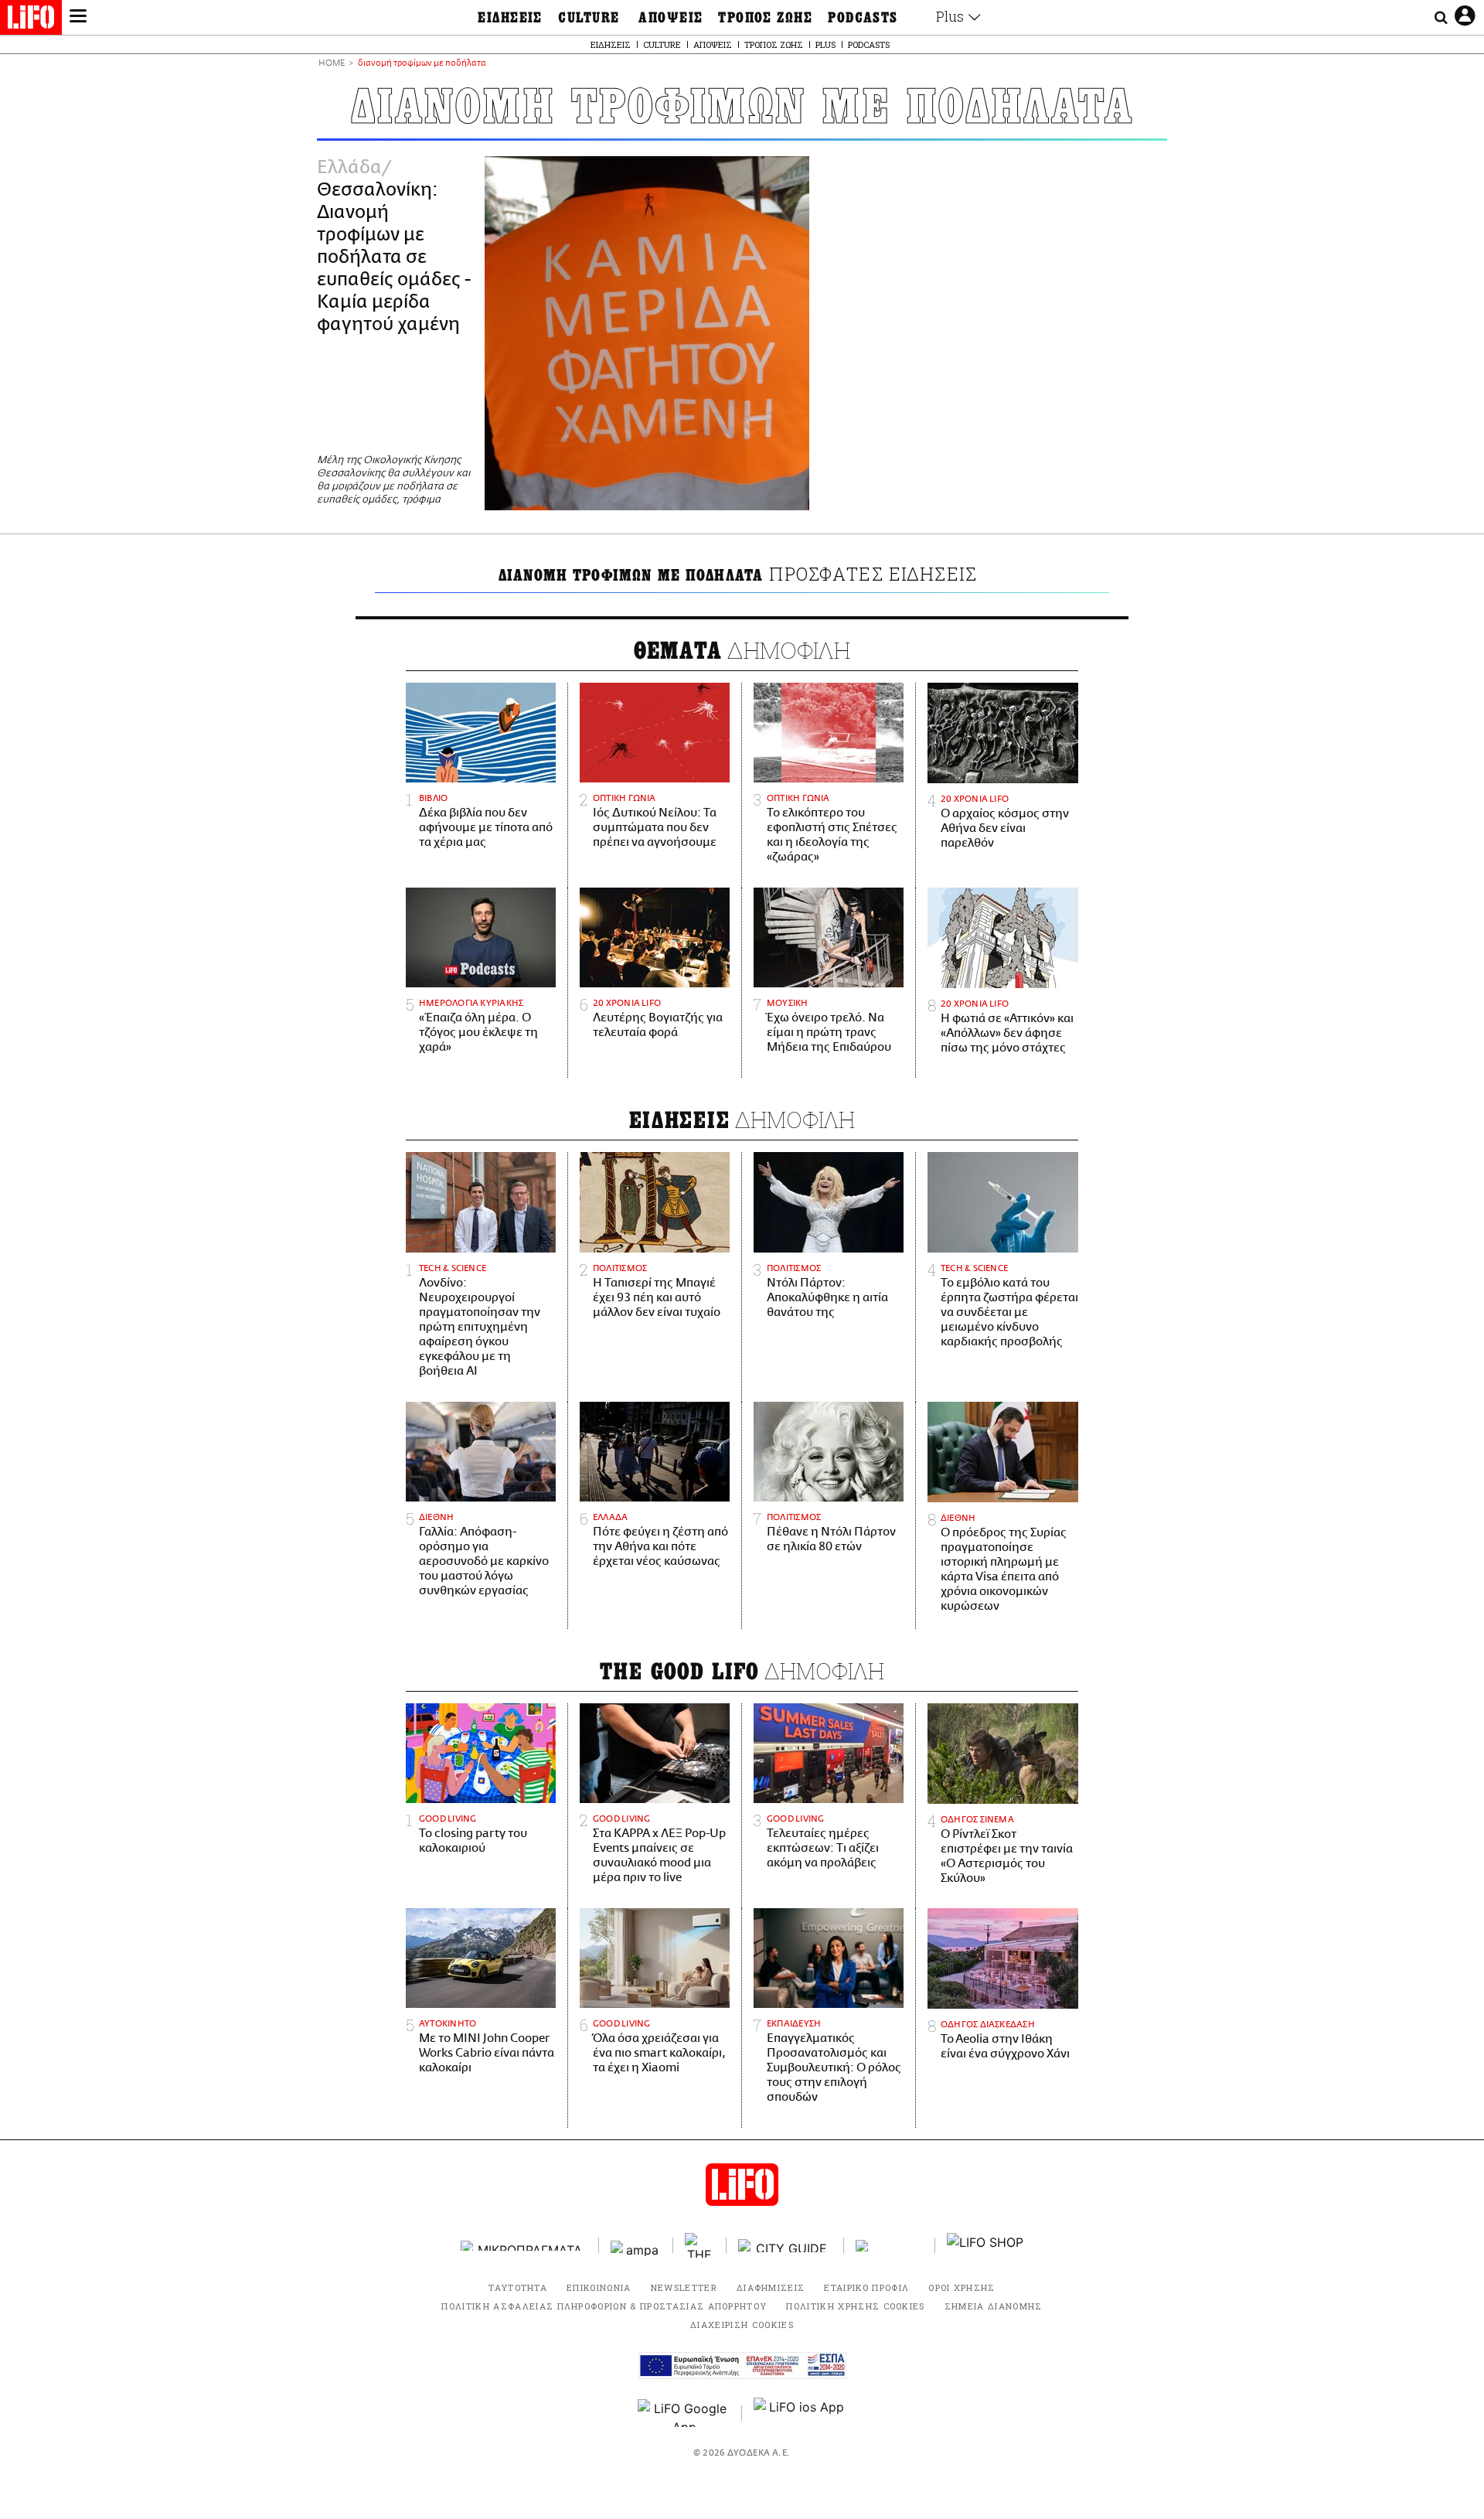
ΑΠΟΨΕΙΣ (671, 18)
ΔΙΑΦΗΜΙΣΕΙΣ (771, 2287)
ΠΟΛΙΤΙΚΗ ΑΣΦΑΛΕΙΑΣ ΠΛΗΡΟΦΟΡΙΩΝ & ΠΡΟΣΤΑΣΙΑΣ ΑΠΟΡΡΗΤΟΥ (604, 2306)
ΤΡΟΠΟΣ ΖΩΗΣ (765, 18)
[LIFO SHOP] (985, 2245)
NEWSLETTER (684, 2287)
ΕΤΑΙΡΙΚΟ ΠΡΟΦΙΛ (866, 2287)
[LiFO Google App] (684, 2413)
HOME (332, 64)
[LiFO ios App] (800, 2413)
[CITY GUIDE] (785, 2246)
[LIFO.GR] (31, 20)
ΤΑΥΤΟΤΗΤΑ (518, 2287)
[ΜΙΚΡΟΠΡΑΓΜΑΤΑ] (524, 2246)
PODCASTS (863, 18)
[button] (78, 18)
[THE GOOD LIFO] (700, 2245)
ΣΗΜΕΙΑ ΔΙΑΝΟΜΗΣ (994, 2306)
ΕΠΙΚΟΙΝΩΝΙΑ (599, 2287)
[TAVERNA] (890, 2246)
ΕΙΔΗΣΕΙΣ (510, 18)
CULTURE (589, 18)
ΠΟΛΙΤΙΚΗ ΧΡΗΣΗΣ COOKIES (855, 2306)
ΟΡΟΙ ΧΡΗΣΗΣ (962, 2287)
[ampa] (636, 2246)
